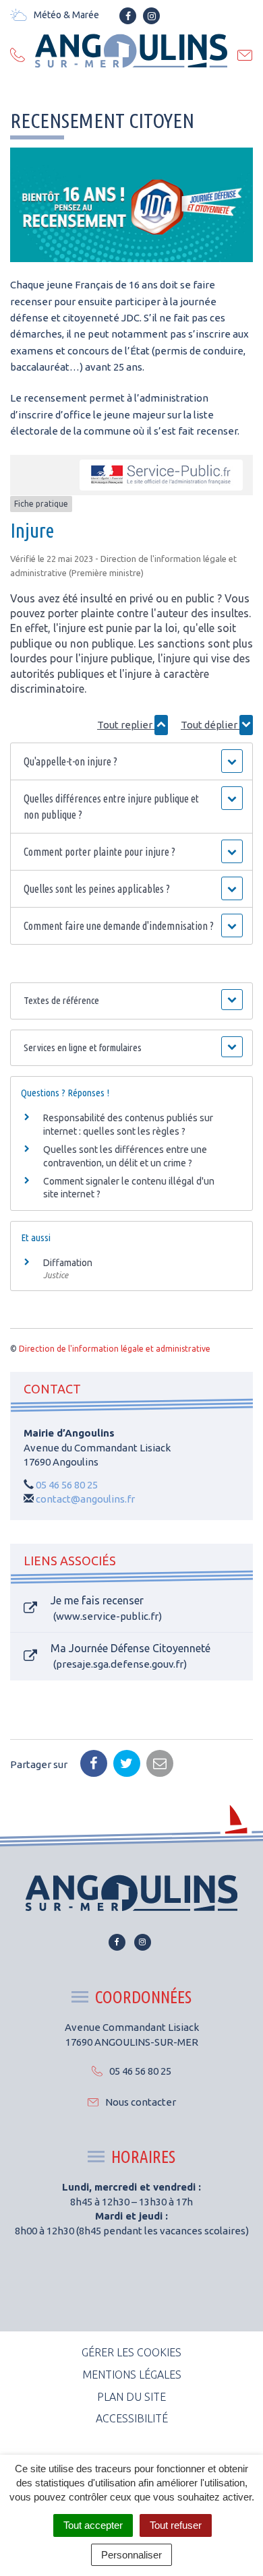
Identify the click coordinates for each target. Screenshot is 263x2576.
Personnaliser (131, 2555)
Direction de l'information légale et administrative (115, 1349)
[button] (132, 761)
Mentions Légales (132, 2375)
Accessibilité (132, 2418)
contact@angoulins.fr (85, 1499)
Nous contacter (141, 2102)
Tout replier (126, 725)
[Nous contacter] (245, 57)
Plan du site (131, 2397)
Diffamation (68, 1263)
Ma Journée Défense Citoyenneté (130, 1656)
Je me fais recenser (105, 1608)
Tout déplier (210, 725)
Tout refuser (176, 2525)
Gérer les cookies (131, 2352)
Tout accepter (93, 2525)
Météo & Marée (66, 15)
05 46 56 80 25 (67, 1485)
